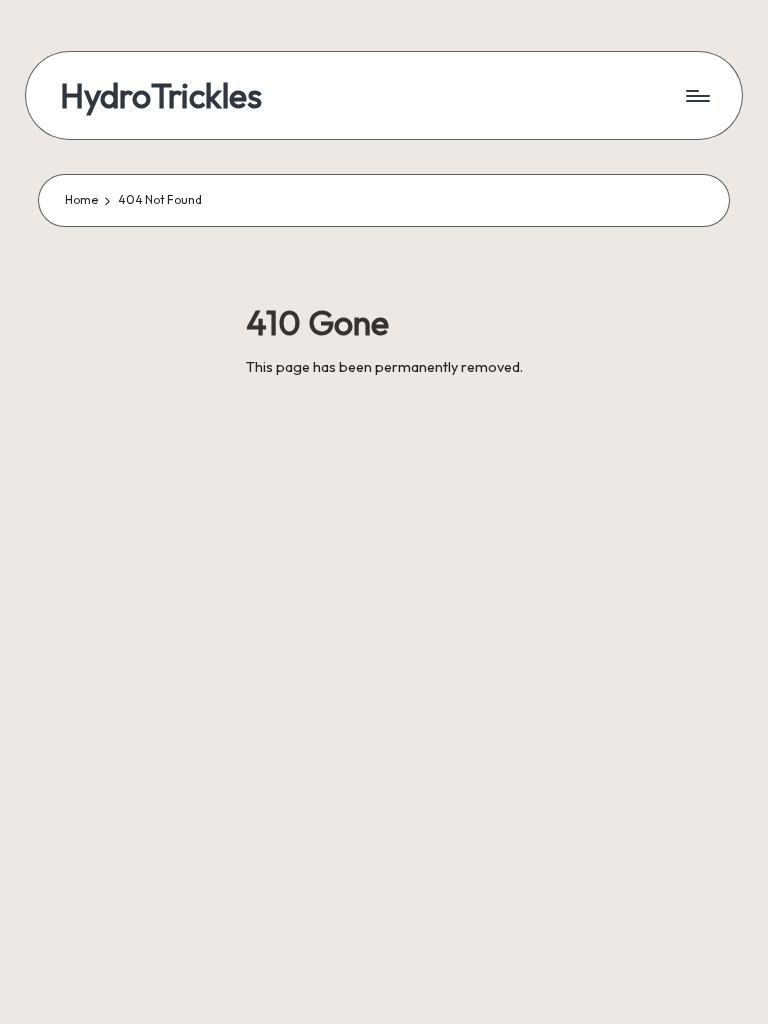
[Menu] (696, 96)
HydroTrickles (161, 95)
